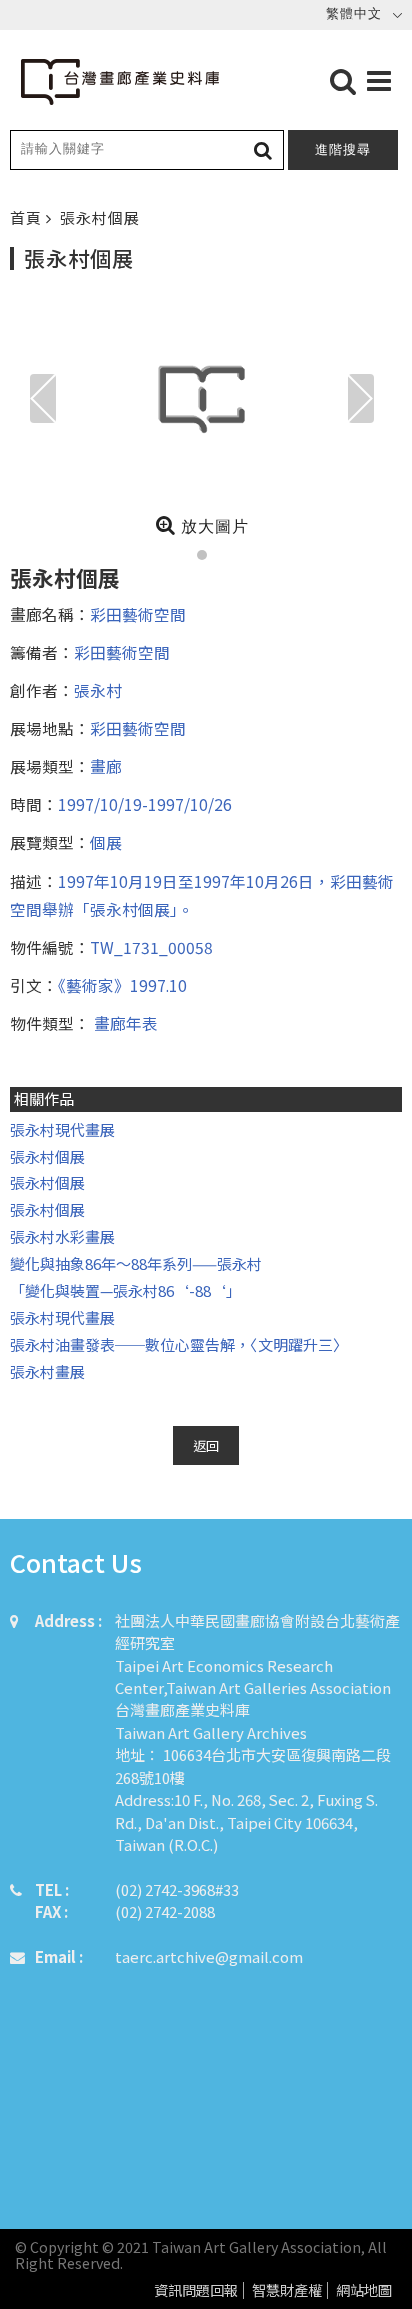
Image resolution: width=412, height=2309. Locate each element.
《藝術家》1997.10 (122, 985)
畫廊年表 (124, 1023)
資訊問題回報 (196, 2290)
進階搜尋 (343, 149)
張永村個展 (47, 1156)
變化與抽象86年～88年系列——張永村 (136, 1263)
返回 (206, 1445)
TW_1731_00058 (151, 947)
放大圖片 (212, 526)
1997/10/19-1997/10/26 (145, 804)
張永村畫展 (47, 1371)
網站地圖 (364, 2290)
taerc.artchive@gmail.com (209, 1956)
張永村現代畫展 (62, 1129)
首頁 (28, 217)
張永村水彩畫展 (62, 1236)
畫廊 (106, 766)
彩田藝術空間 (138, 614)
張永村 (98, 690)
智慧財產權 (287, 2290)
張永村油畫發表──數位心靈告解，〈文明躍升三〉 (179, 1344)
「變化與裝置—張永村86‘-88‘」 (125, 1290)
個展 (106, 842)
